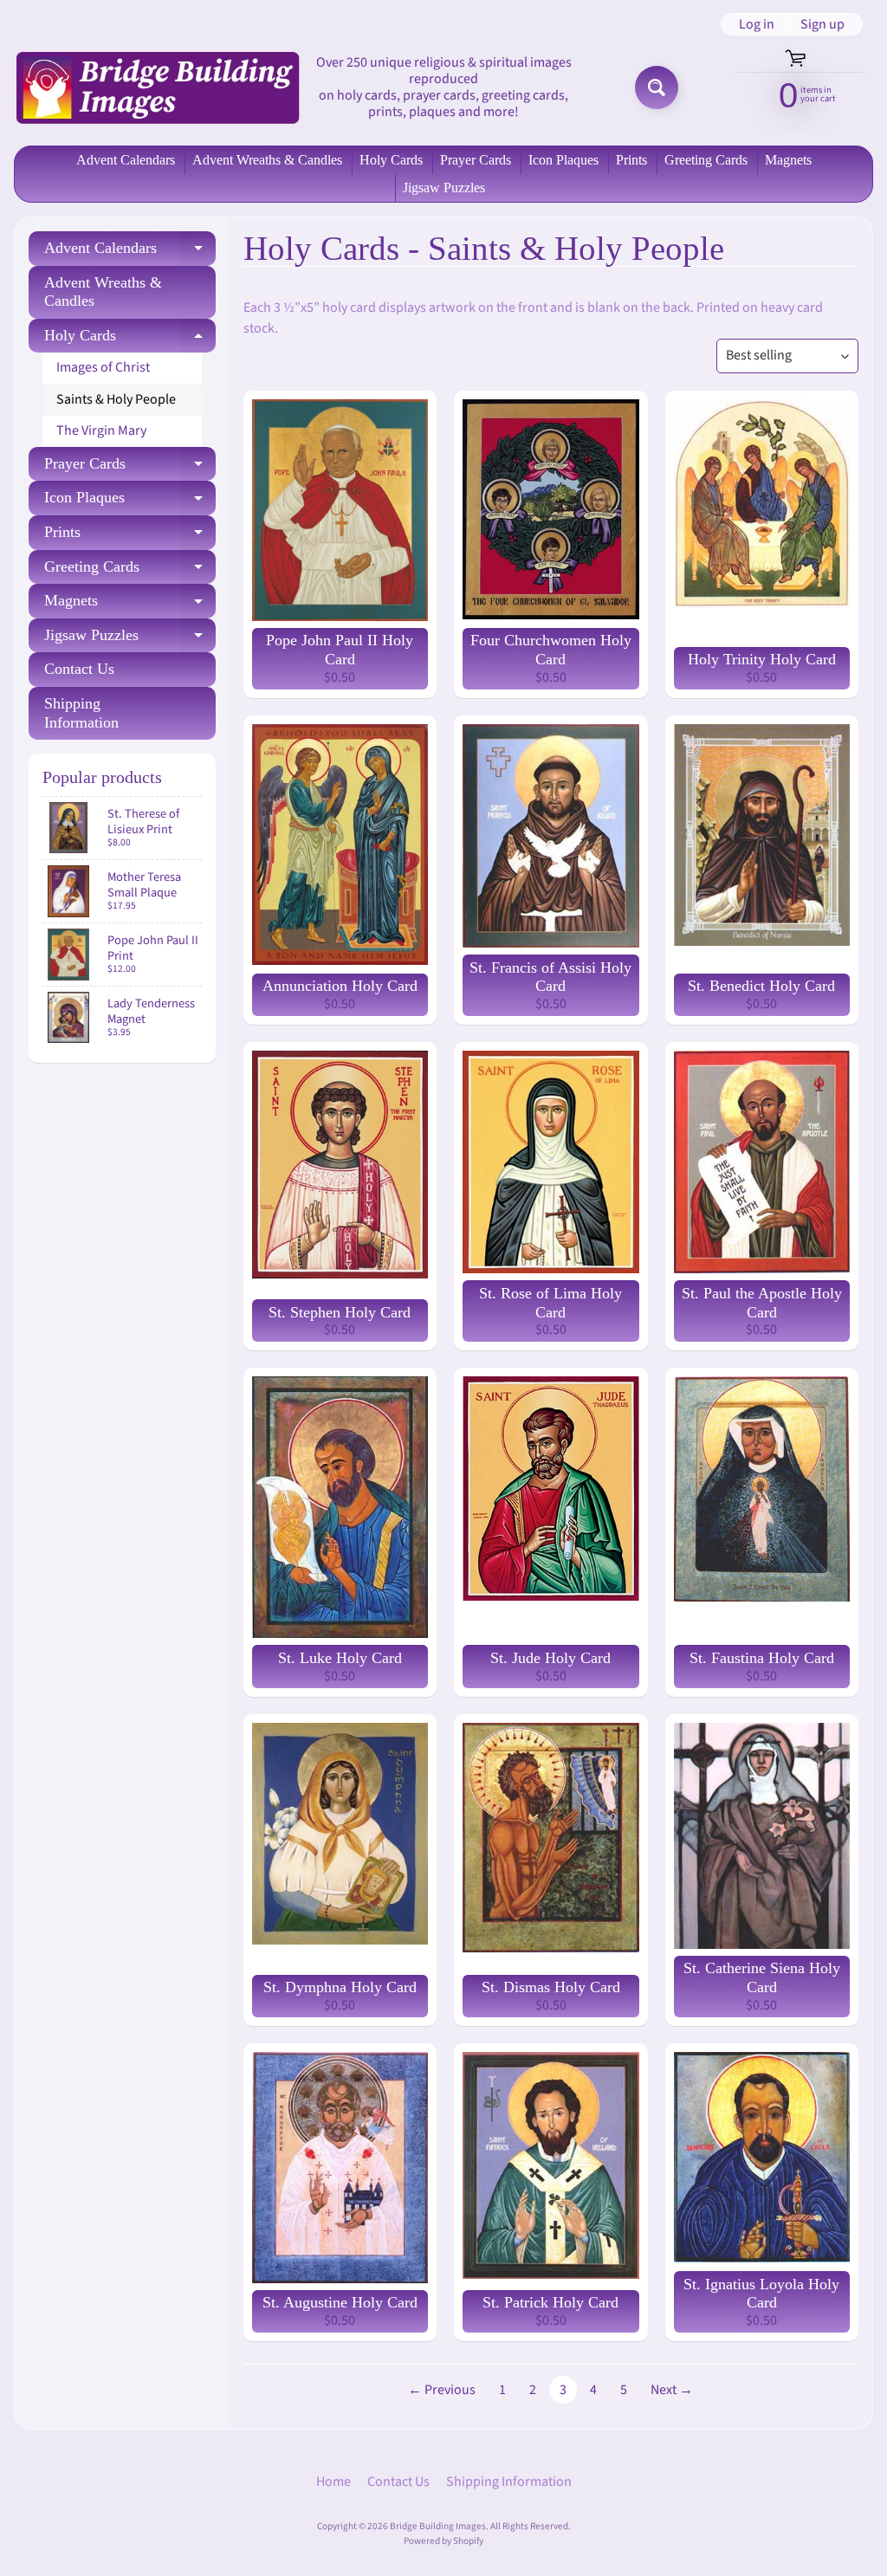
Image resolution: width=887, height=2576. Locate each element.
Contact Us (79, 669)
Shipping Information (81, 713)
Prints (631, 160)
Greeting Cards (706, 160)
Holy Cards (391, 160)
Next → (672, 2390)
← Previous (442, 2390)
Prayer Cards (476, 160)
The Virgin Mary (101, 430)
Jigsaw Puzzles (444, 188)
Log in (757, 24)
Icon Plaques (563, 160)
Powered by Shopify (443, 2541)
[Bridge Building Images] (157, 87)
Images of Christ (103, 367)
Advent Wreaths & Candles (267, 160)
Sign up (822, 24)
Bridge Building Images (438, 2526)
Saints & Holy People (116, 399)
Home (333, 2482)
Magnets (788, 160)
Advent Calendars (126, 160)
